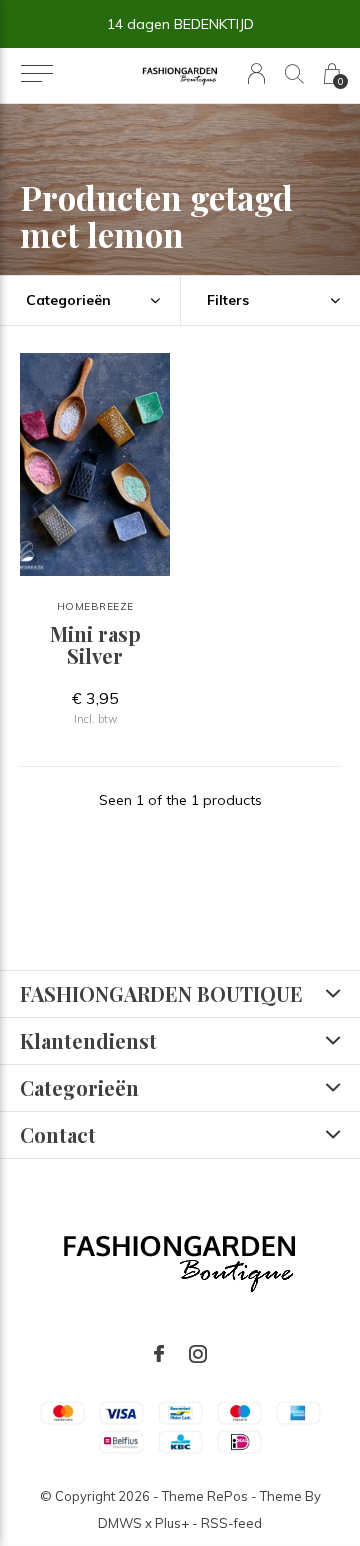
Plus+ (172, 1523)
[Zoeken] (294, 73)
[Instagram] (198, 1354)
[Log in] (256, 73)
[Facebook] (159, 1354)
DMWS (120, 1523)
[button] (36, 74)
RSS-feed (231, 1523)
